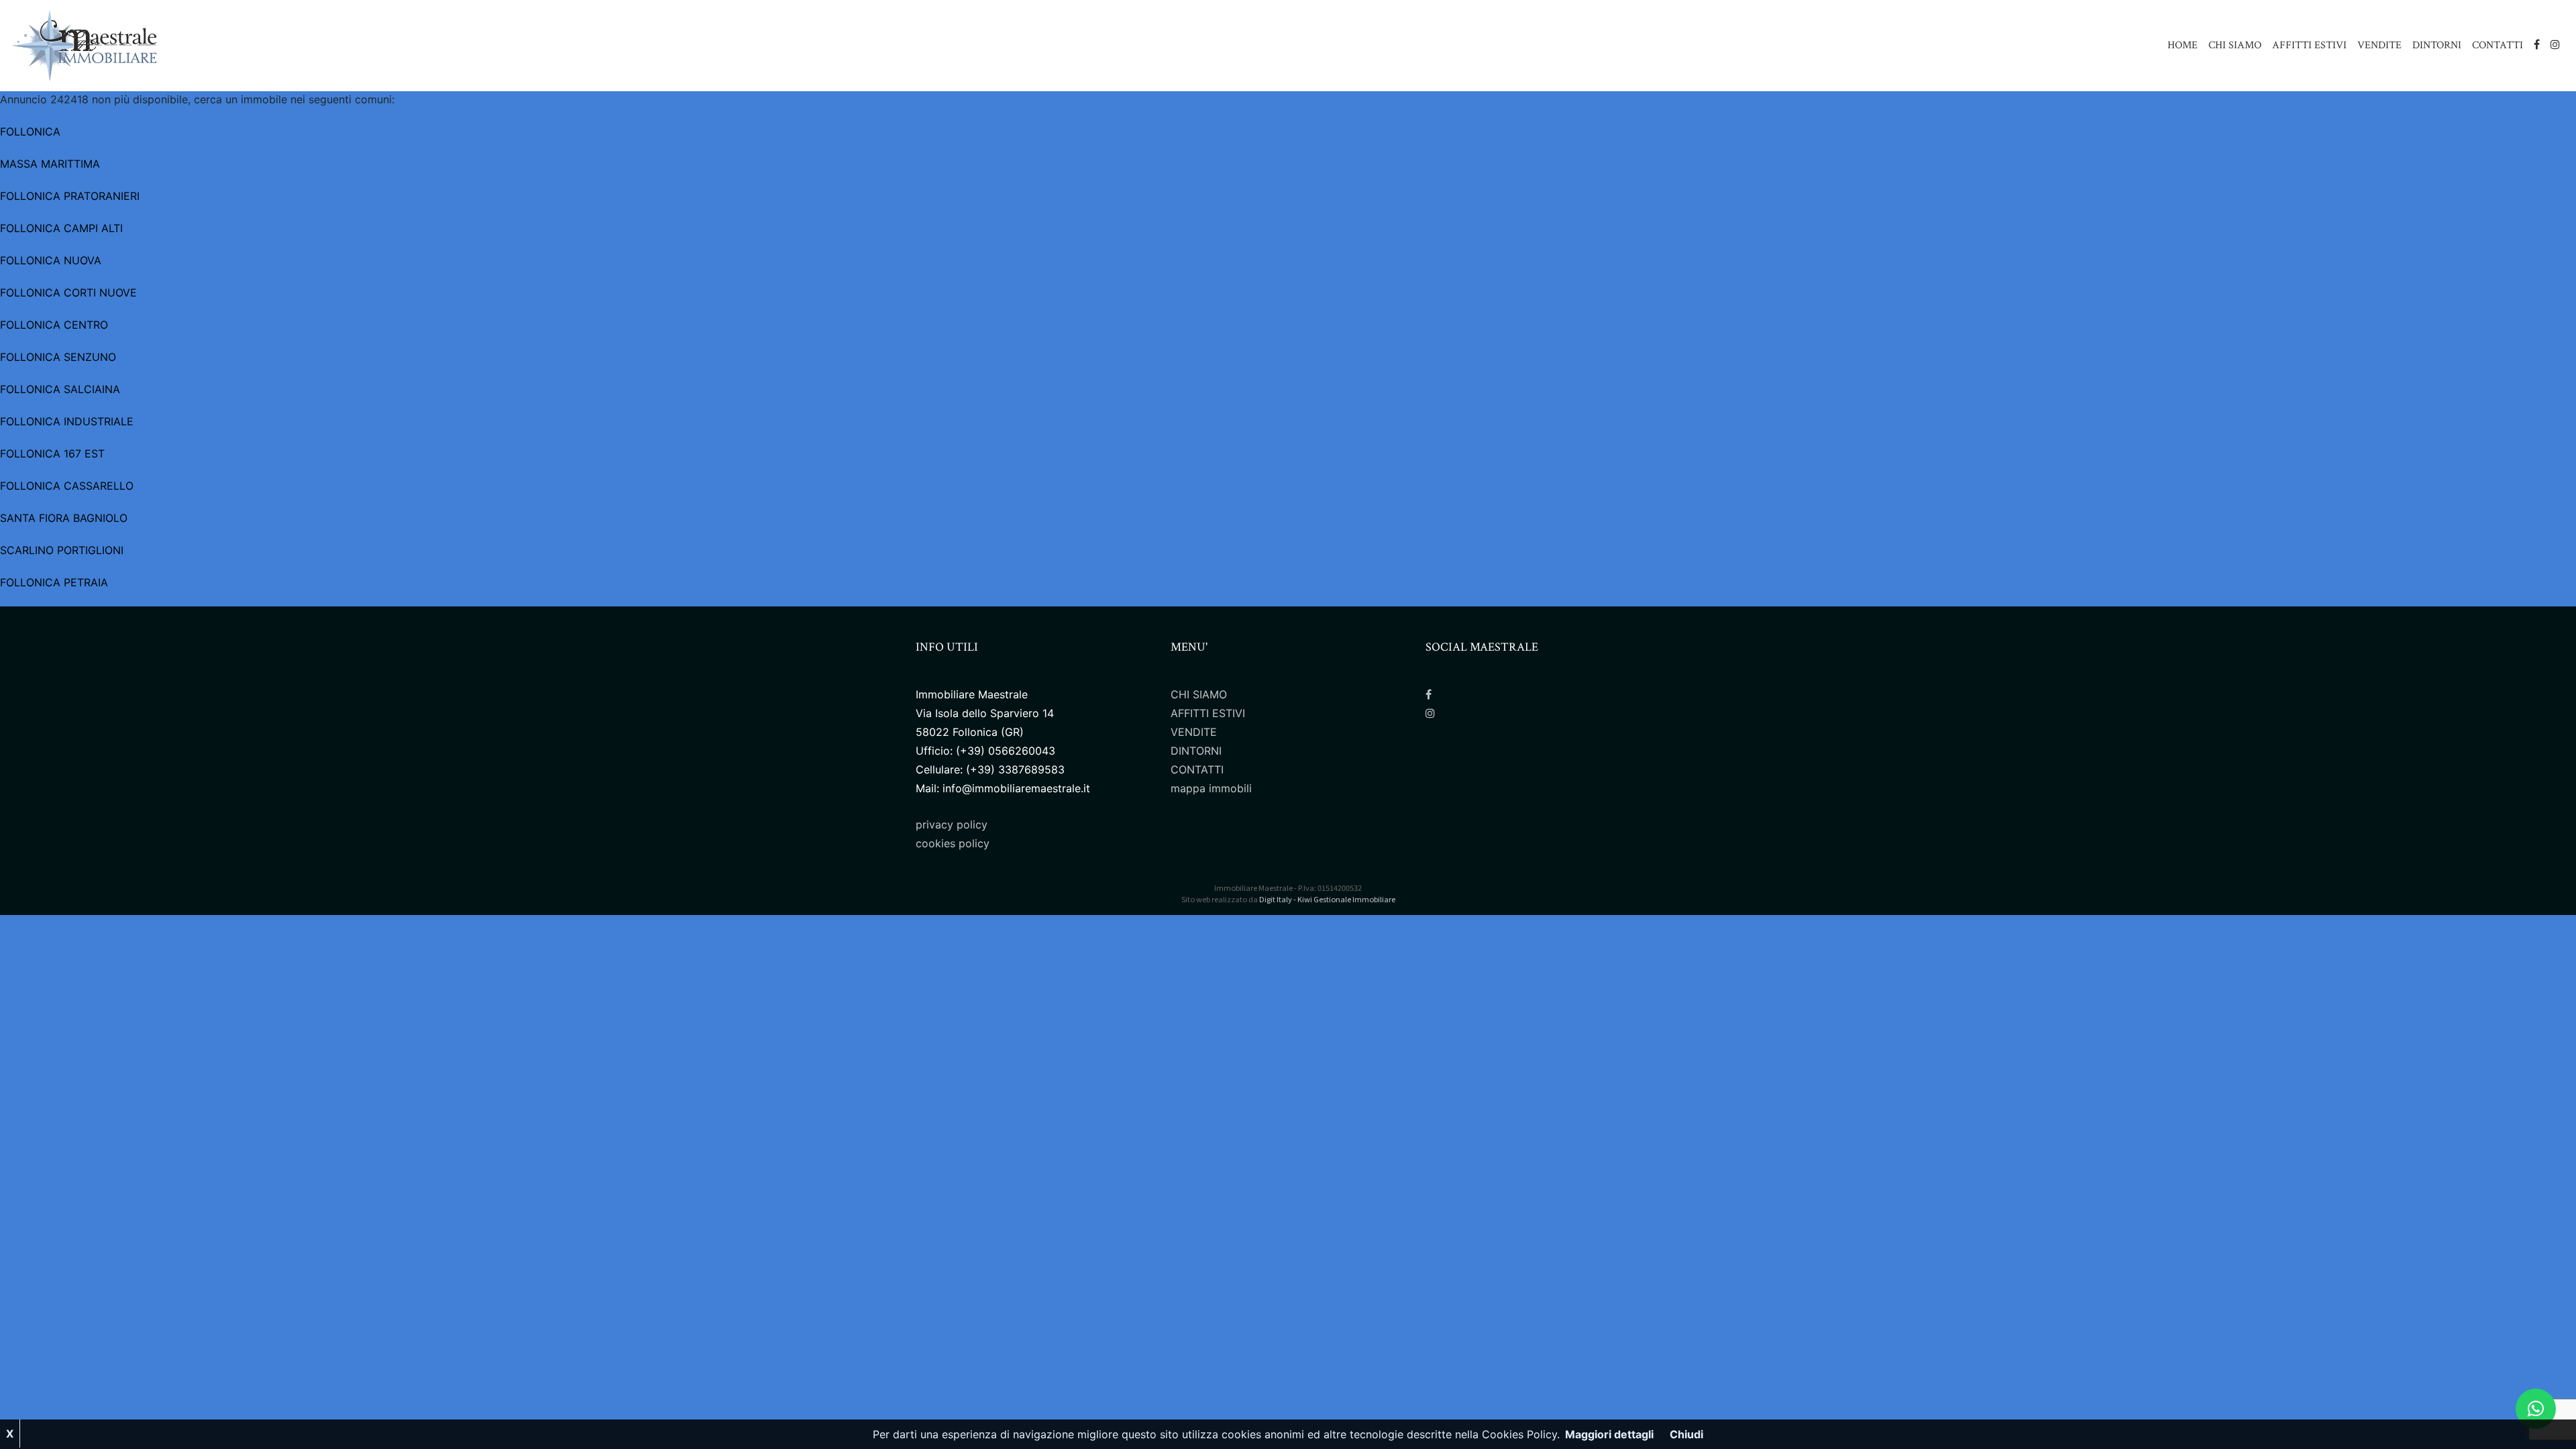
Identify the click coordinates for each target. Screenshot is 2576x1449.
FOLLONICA (30, 131)
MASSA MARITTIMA (50, 164)
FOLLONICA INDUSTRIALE (67, 421)
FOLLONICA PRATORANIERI (70, 196)
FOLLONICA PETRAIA (54, 582)
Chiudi (1686, 1434)
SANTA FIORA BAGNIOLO (64, 518)
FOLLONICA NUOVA (51, 260)
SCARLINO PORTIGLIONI (62, 550)
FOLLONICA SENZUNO (58, 357)
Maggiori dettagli (1609, 1434)
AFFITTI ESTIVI (2309, 45)
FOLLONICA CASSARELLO (67, 486)
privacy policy (952, 824)
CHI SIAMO (2235, 45)
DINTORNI (2437, 45)
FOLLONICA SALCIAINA (60, 389)
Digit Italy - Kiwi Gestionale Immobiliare (1327, 899)
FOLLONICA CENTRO (54, 325)
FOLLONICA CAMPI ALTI (61, 228)
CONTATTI (2498, 45)
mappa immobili (1211, 788)
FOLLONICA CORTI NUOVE (68, 292)
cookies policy (953, 843)
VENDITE (2379, 45)
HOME (2183, 45)
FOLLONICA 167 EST (52, 453)
